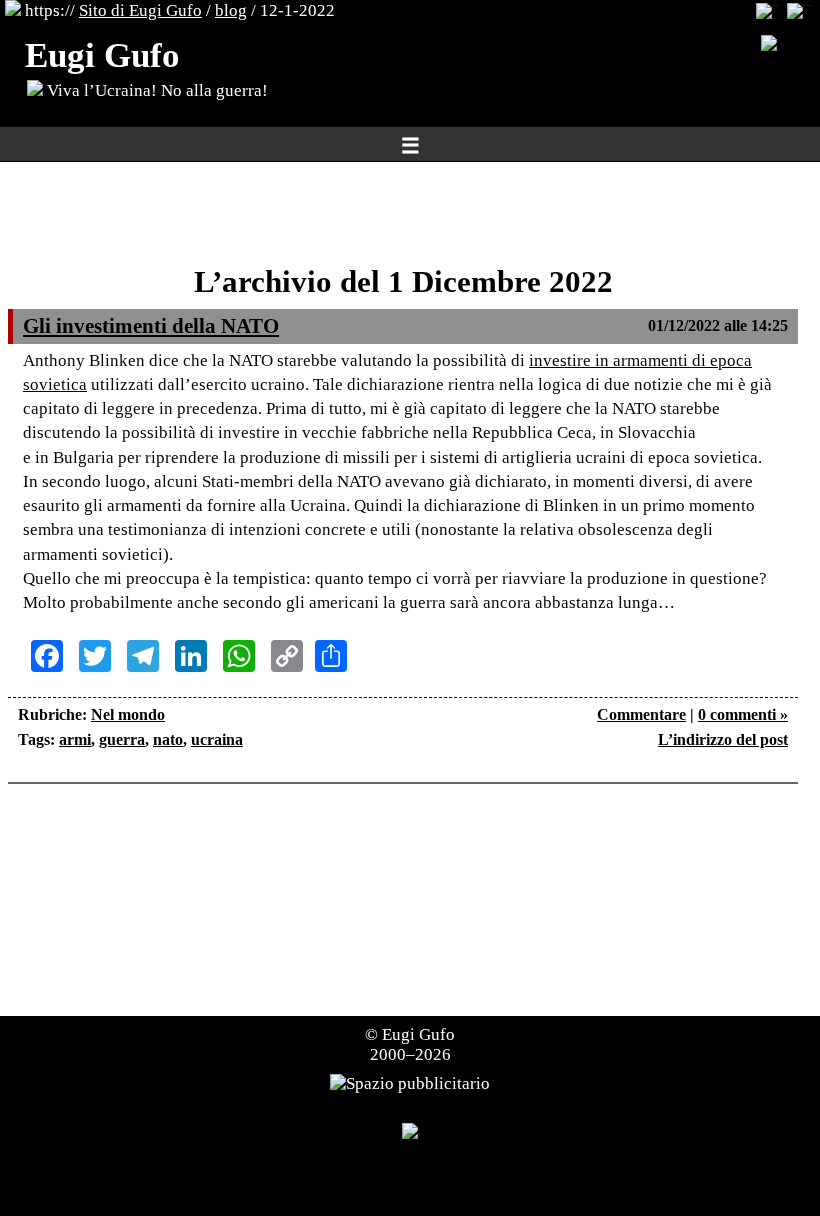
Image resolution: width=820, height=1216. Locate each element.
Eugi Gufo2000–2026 (413, 1044)
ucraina (217, 739)
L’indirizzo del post (723, 739)
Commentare (641, 714)
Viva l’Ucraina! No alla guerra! (155, 90)
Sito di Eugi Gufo (140, 10)
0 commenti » (743, 714)
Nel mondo (128, 714)
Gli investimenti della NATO (151, 326)
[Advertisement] (403, 215)
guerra (122, 739)
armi (75, 739)
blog (231, 10)
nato (168, 739)
